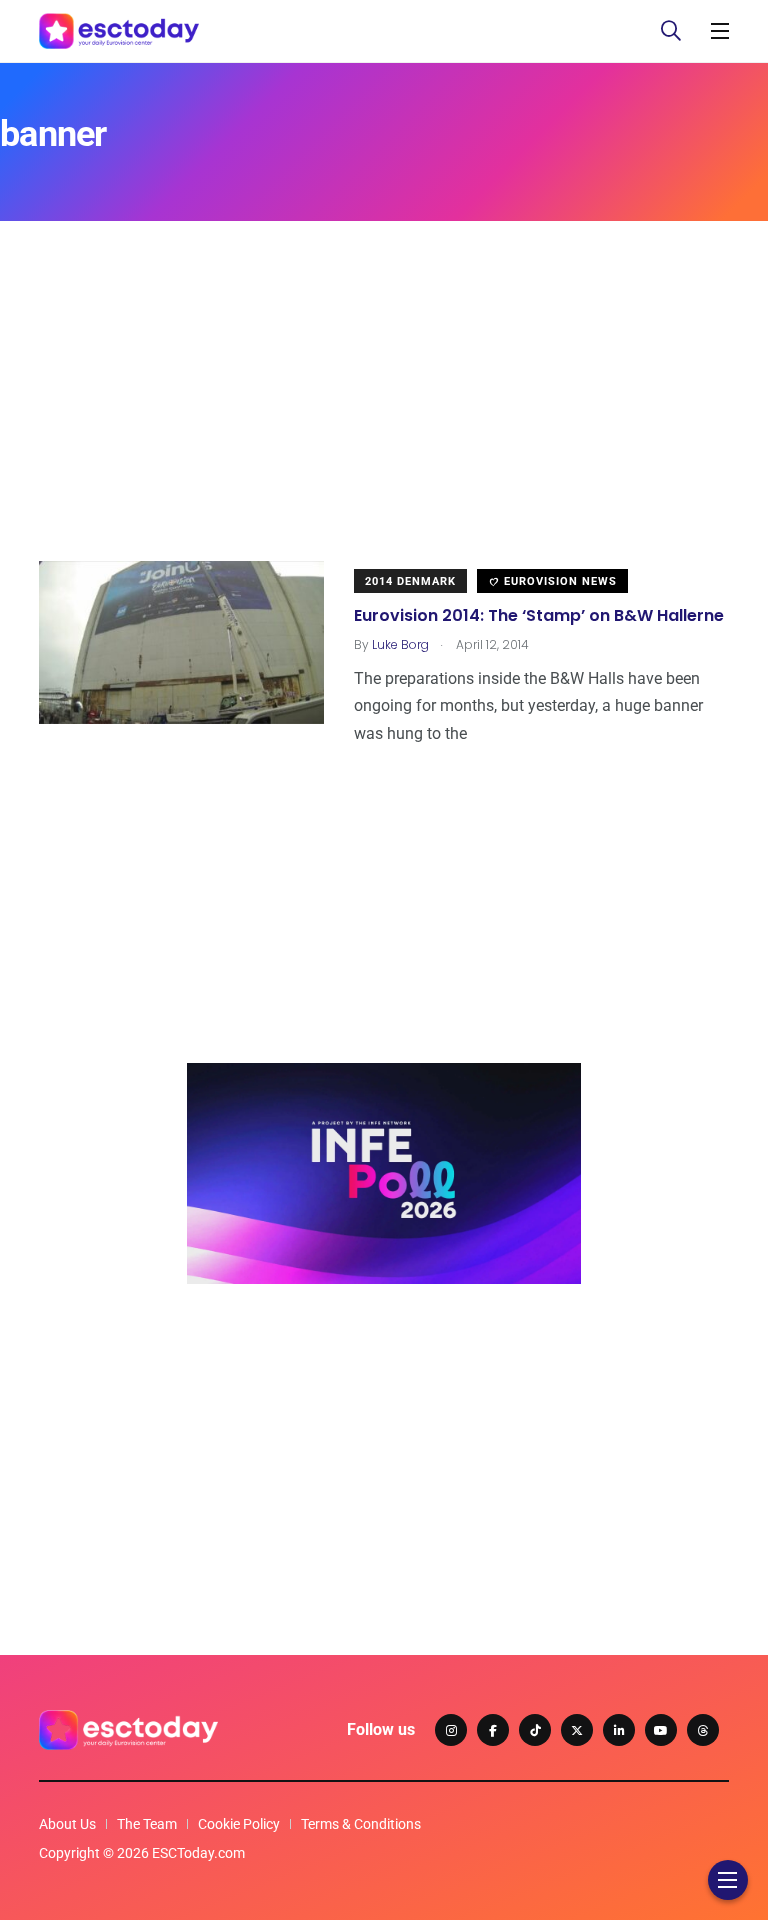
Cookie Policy (239, 1824)
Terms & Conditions (361, 1824)
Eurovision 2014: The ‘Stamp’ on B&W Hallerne (539, 615)
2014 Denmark (410, 581)
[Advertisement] (384, 421)
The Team (147, 1824)
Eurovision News (558, 581)
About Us (67, 1824)
